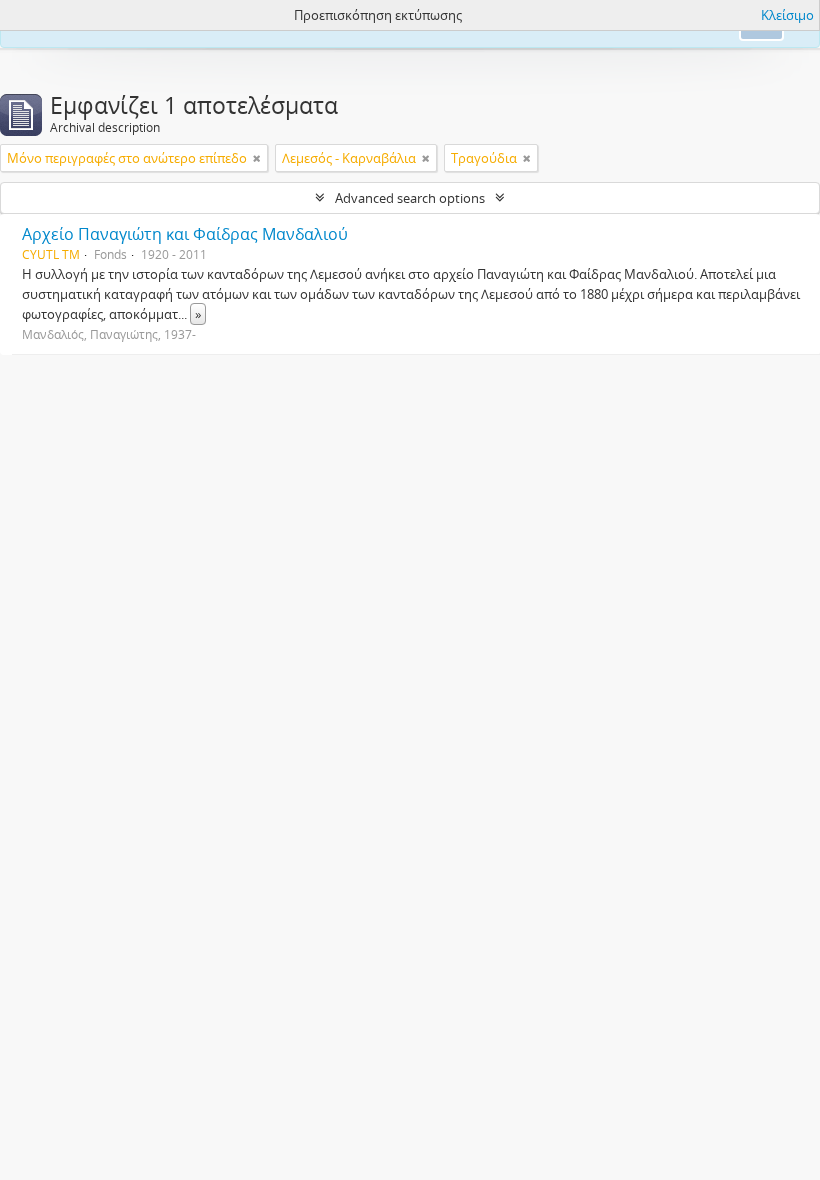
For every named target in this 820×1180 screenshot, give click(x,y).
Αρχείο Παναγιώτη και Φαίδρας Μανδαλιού (185, 234)
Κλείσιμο (787, 15)
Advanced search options (410, 198)
